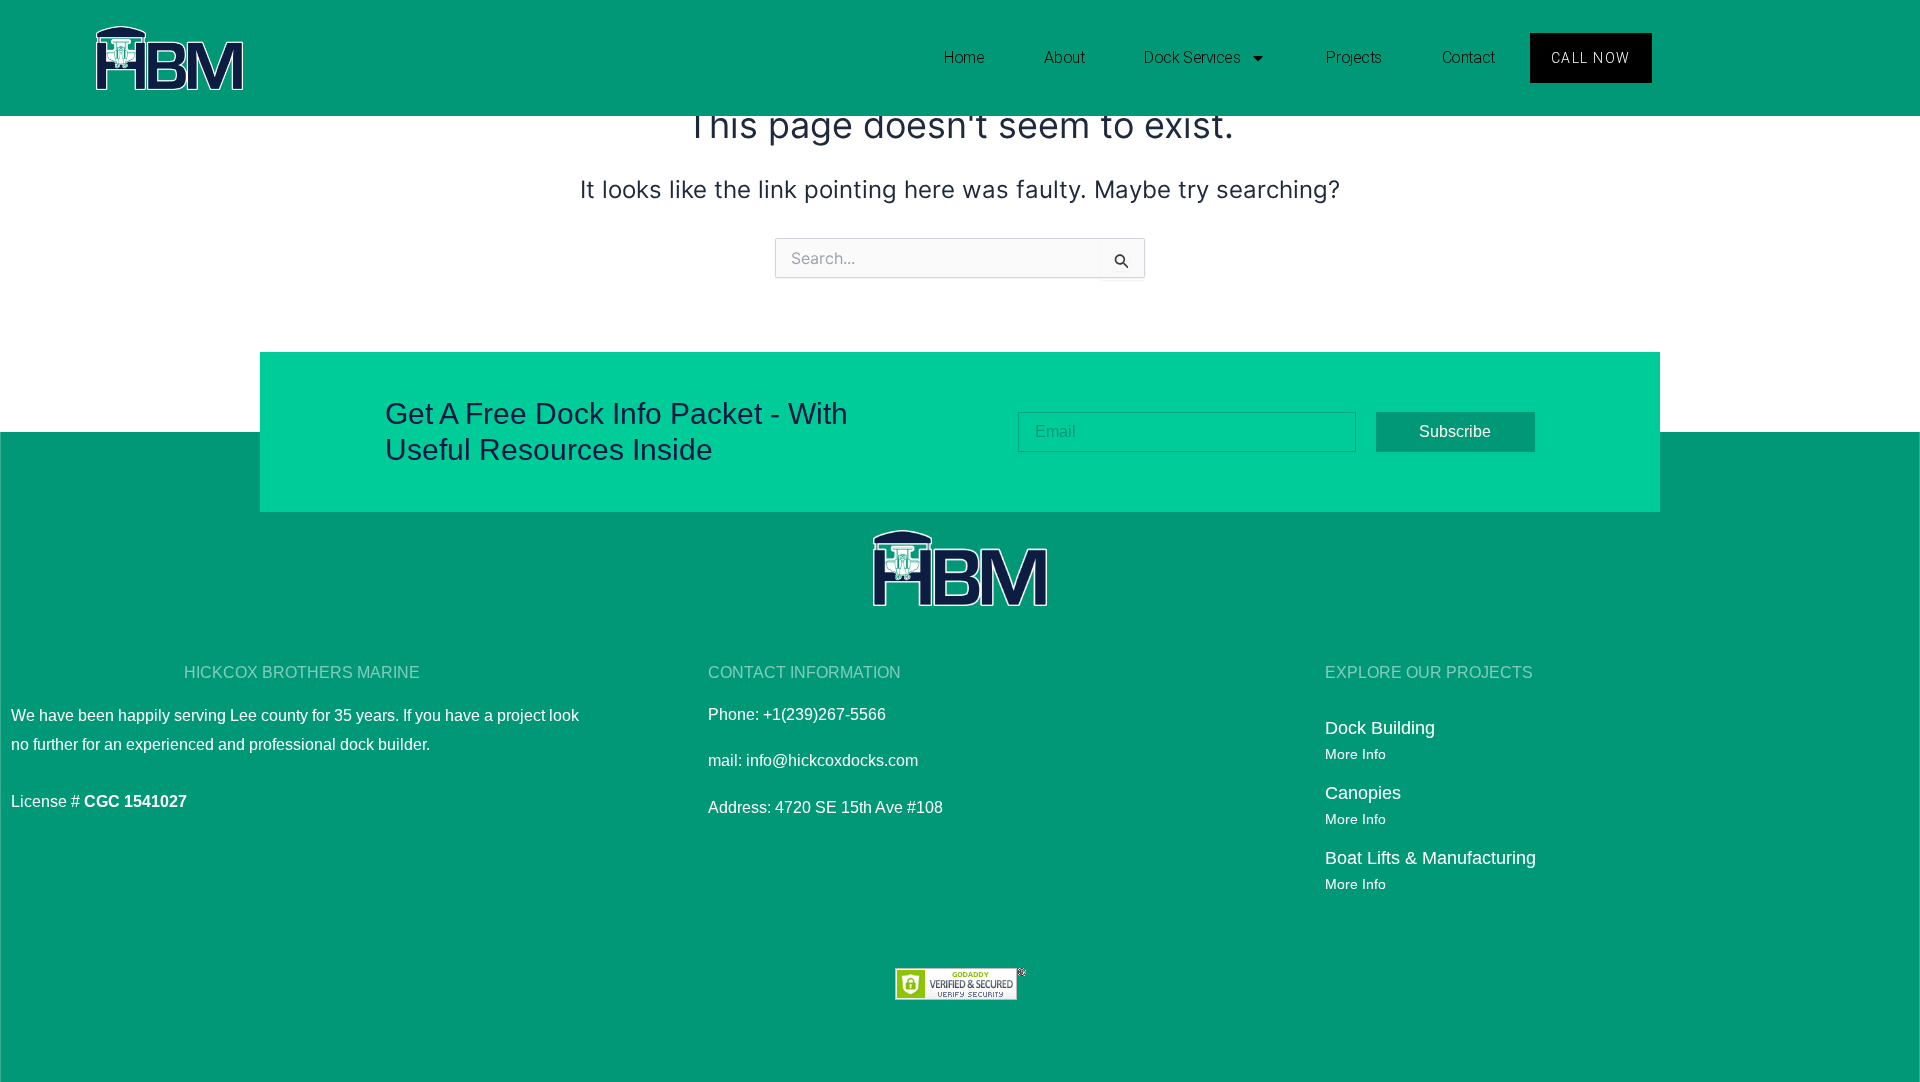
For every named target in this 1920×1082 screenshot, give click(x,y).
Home (964, 57)
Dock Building (1380, 728)
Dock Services (1192, 57)
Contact (1468, 57)
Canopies (1363, 793)
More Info (1355, 754)
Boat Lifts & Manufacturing (1430, 858)
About (1064, 57)
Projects (1353, 57)
